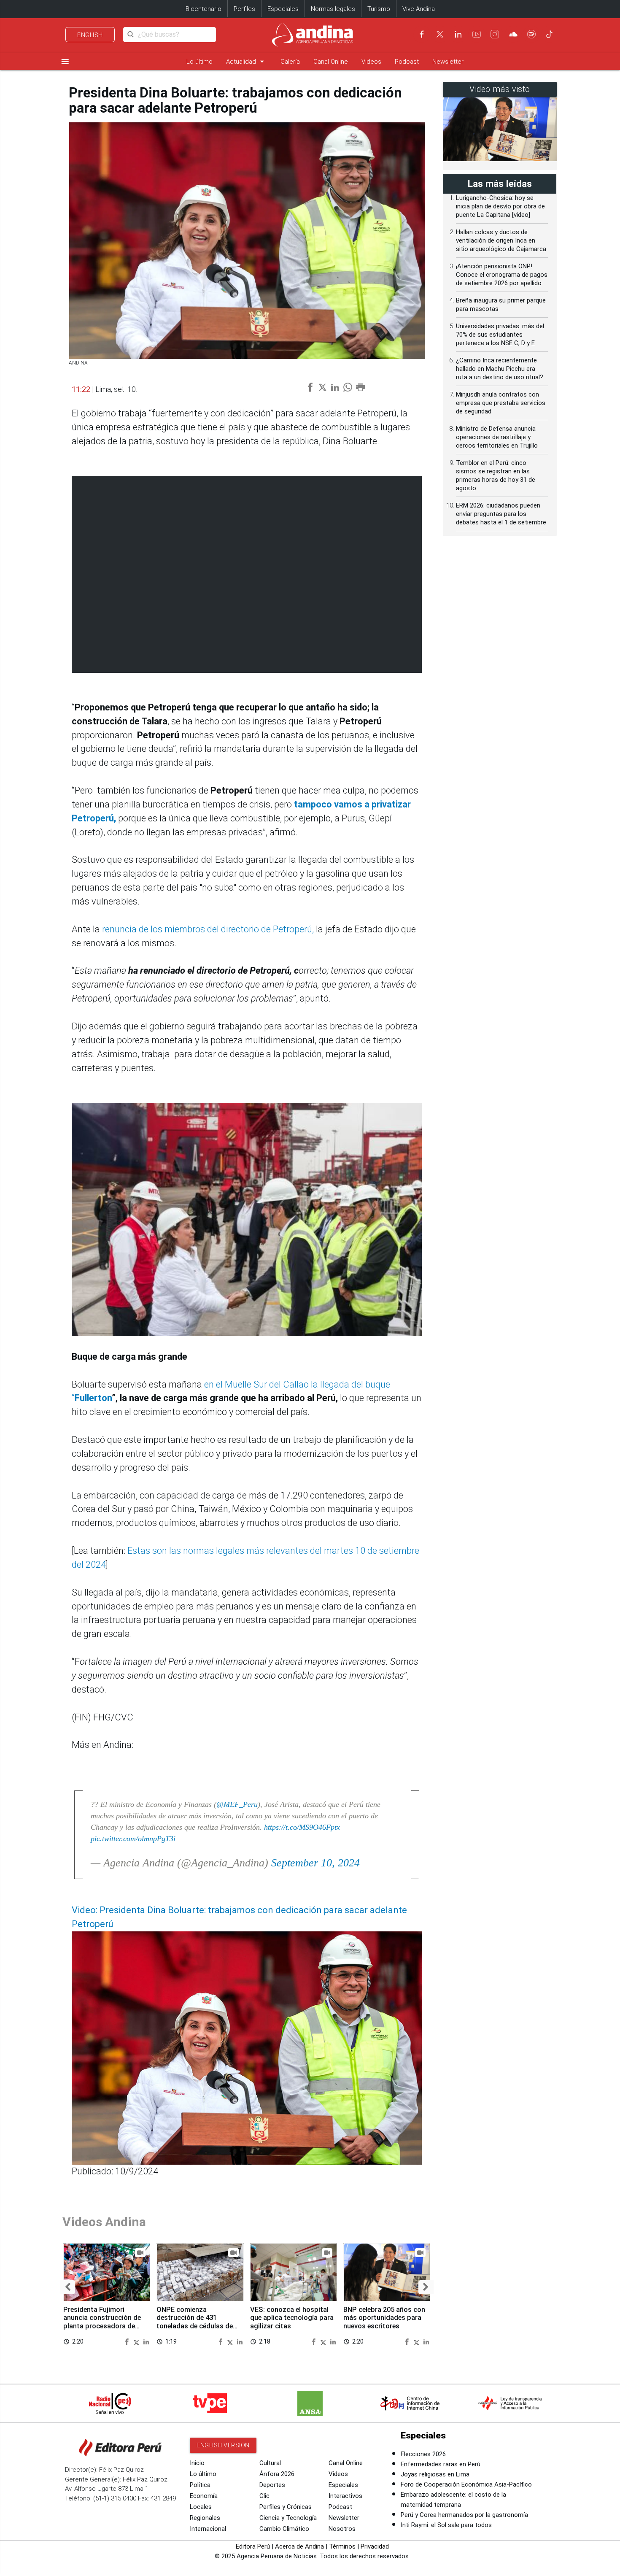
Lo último (199, 62)
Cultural (270, 2463)
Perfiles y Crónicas (286, 2507)
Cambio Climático (284, 2529)
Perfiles (244, 9)
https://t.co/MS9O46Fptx (302, 1827)
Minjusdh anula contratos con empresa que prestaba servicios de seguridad (501, 403)
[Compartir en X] (137, 2341)
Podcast (407, 62)
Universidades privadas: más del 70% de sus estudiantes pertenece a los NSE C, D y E (500, 335)
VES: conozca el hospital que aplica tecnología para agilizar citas (292, 2318)
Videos (371, 62)
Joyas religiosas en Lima (435, 2474)
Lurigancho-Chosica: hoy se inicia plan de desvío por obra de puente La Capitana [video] (500, 206)
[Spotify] (531, 34)
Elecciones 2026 (423, 2454)
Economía (204, 2496)
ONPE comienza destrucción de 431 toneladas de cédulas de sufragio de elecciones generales (195, 2326)
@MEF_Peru (237, 1804)
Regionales (205, 2518)
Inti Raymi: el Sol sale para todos (446, 2525)
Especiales (283, 9)
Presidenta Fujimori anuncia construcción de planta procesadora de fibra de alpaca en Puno (102, 2322)
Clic (264, 2496)
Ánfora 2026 (277, 2474)
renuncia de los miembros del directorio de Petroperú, (207, 929)
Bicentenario (204, 9)
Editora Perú (253, 2546)
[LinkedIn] (458, 34)
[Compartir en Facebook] (128, 2341)
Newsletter (448, 62)
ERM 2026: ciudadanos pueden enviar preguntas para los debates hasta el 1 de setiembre (501, 514)
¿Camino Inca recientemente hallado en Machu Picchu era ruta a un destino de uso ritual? (500, 369)
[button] (68, 2287)
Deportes (272, 2485)
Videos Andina (104, 2222)
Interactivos (345, 2496)
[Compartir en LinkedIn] (146, 2341)
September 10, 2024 (315, 1863)
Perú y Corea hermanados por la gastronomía (464, 2515)
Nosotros (342, 2529)
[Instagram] (495, 34)
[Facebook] (422, 34)
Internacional (208, 2529)
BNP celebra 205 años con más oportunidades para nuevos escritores (384, 2318)
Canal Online (331, 62)
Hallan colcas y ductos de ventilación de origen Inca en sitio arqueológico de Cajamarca (501, 240)
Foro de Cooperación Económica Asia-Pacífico (466, 2484)
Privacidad (375, 2546)
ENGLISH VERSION (223, 2445)
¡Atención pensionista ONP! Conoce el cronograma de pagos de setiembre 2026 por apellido (502, 275)
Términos (342, 2546)
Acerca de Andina (299, 2546)
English (90, 35)
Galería (290, 62)
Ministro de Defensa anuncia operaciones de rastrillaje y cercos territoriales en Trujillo (497, 437)
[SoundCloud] (513, 34)
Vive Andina (419, 9)
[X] (440, 34)
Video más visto (500, 89)
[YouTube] (477, 34)
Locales (201, 2507)
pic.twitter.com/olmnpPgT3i (133, 1839)
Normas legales (333, 9)
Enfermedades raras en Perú (441, 2464)
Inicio (197, 2463)
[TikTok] (550, 34)
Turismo (379, 9)
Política (200, 2485)
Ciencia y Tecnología (288, 2518)
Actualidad (247, 61)
